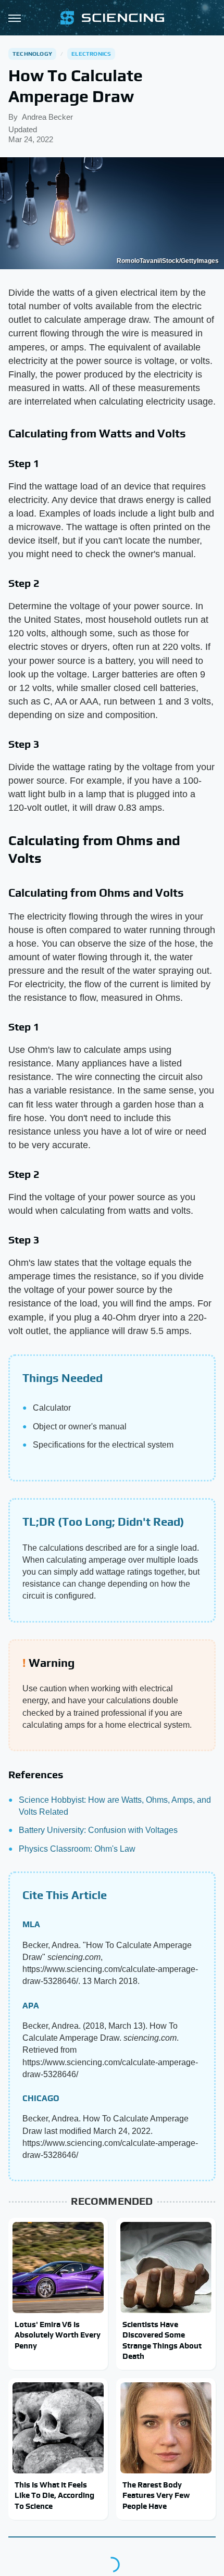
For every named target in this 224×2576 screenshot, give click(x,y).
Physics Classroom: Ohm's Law (77, 1849)
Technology (32, 54)
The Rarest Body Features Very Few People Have (156, 2495)
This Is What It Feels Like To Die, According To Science (54, 2495)
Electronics (91, 54)
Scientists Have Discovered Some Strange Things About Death (162, 2340)
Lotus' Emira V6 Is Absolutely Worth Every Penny (58, 2335)
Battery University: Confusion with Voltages (98, 1830)
